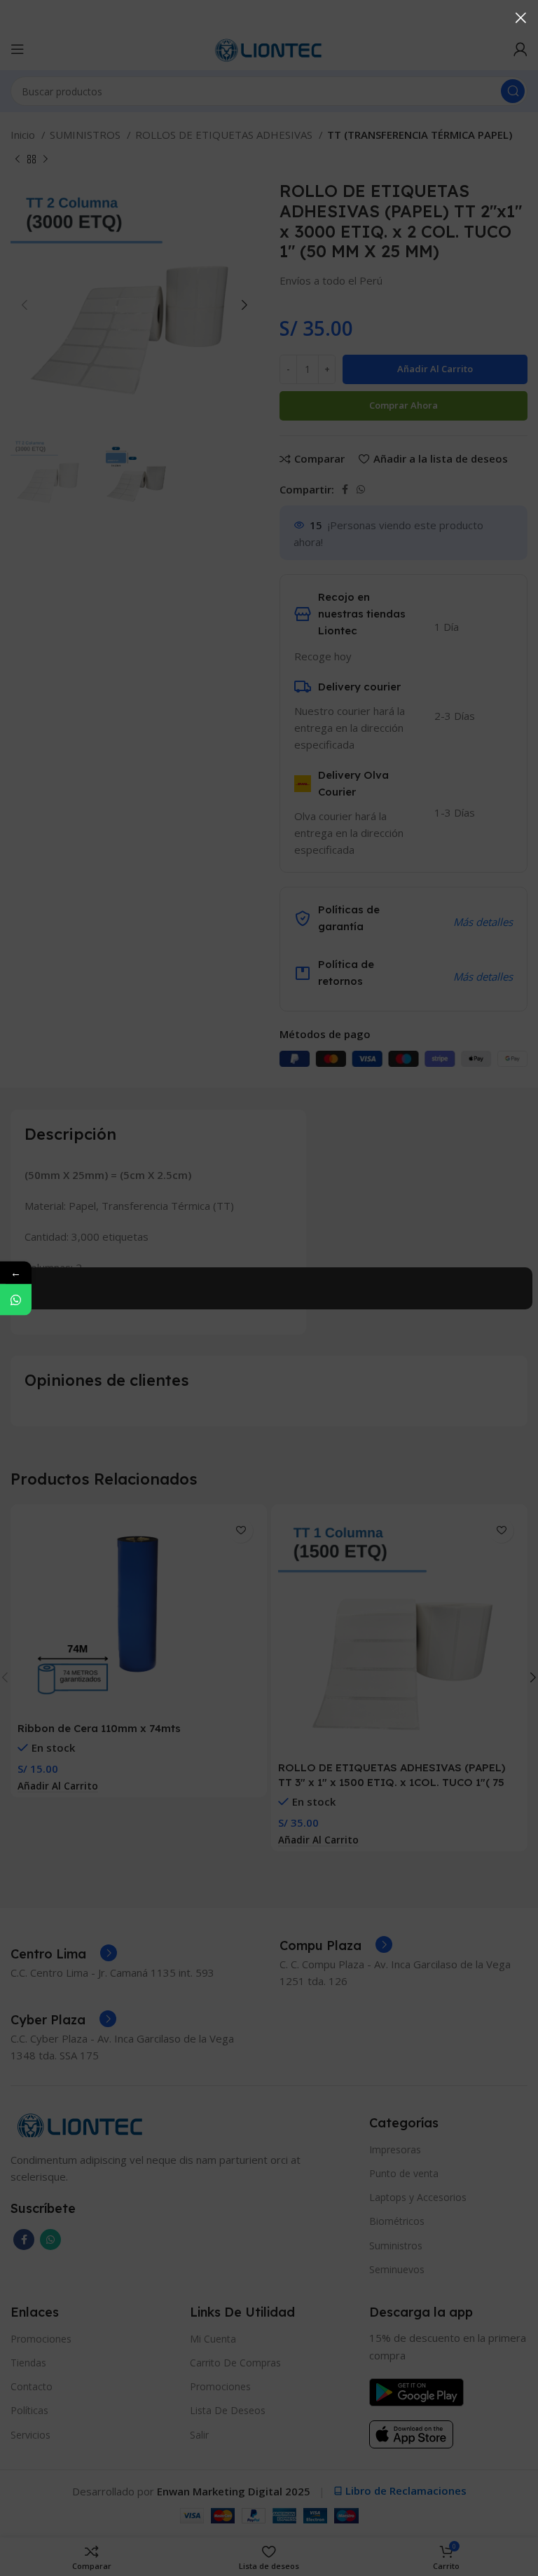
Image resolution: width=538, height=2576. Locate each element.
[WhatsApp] (16, 1299)
